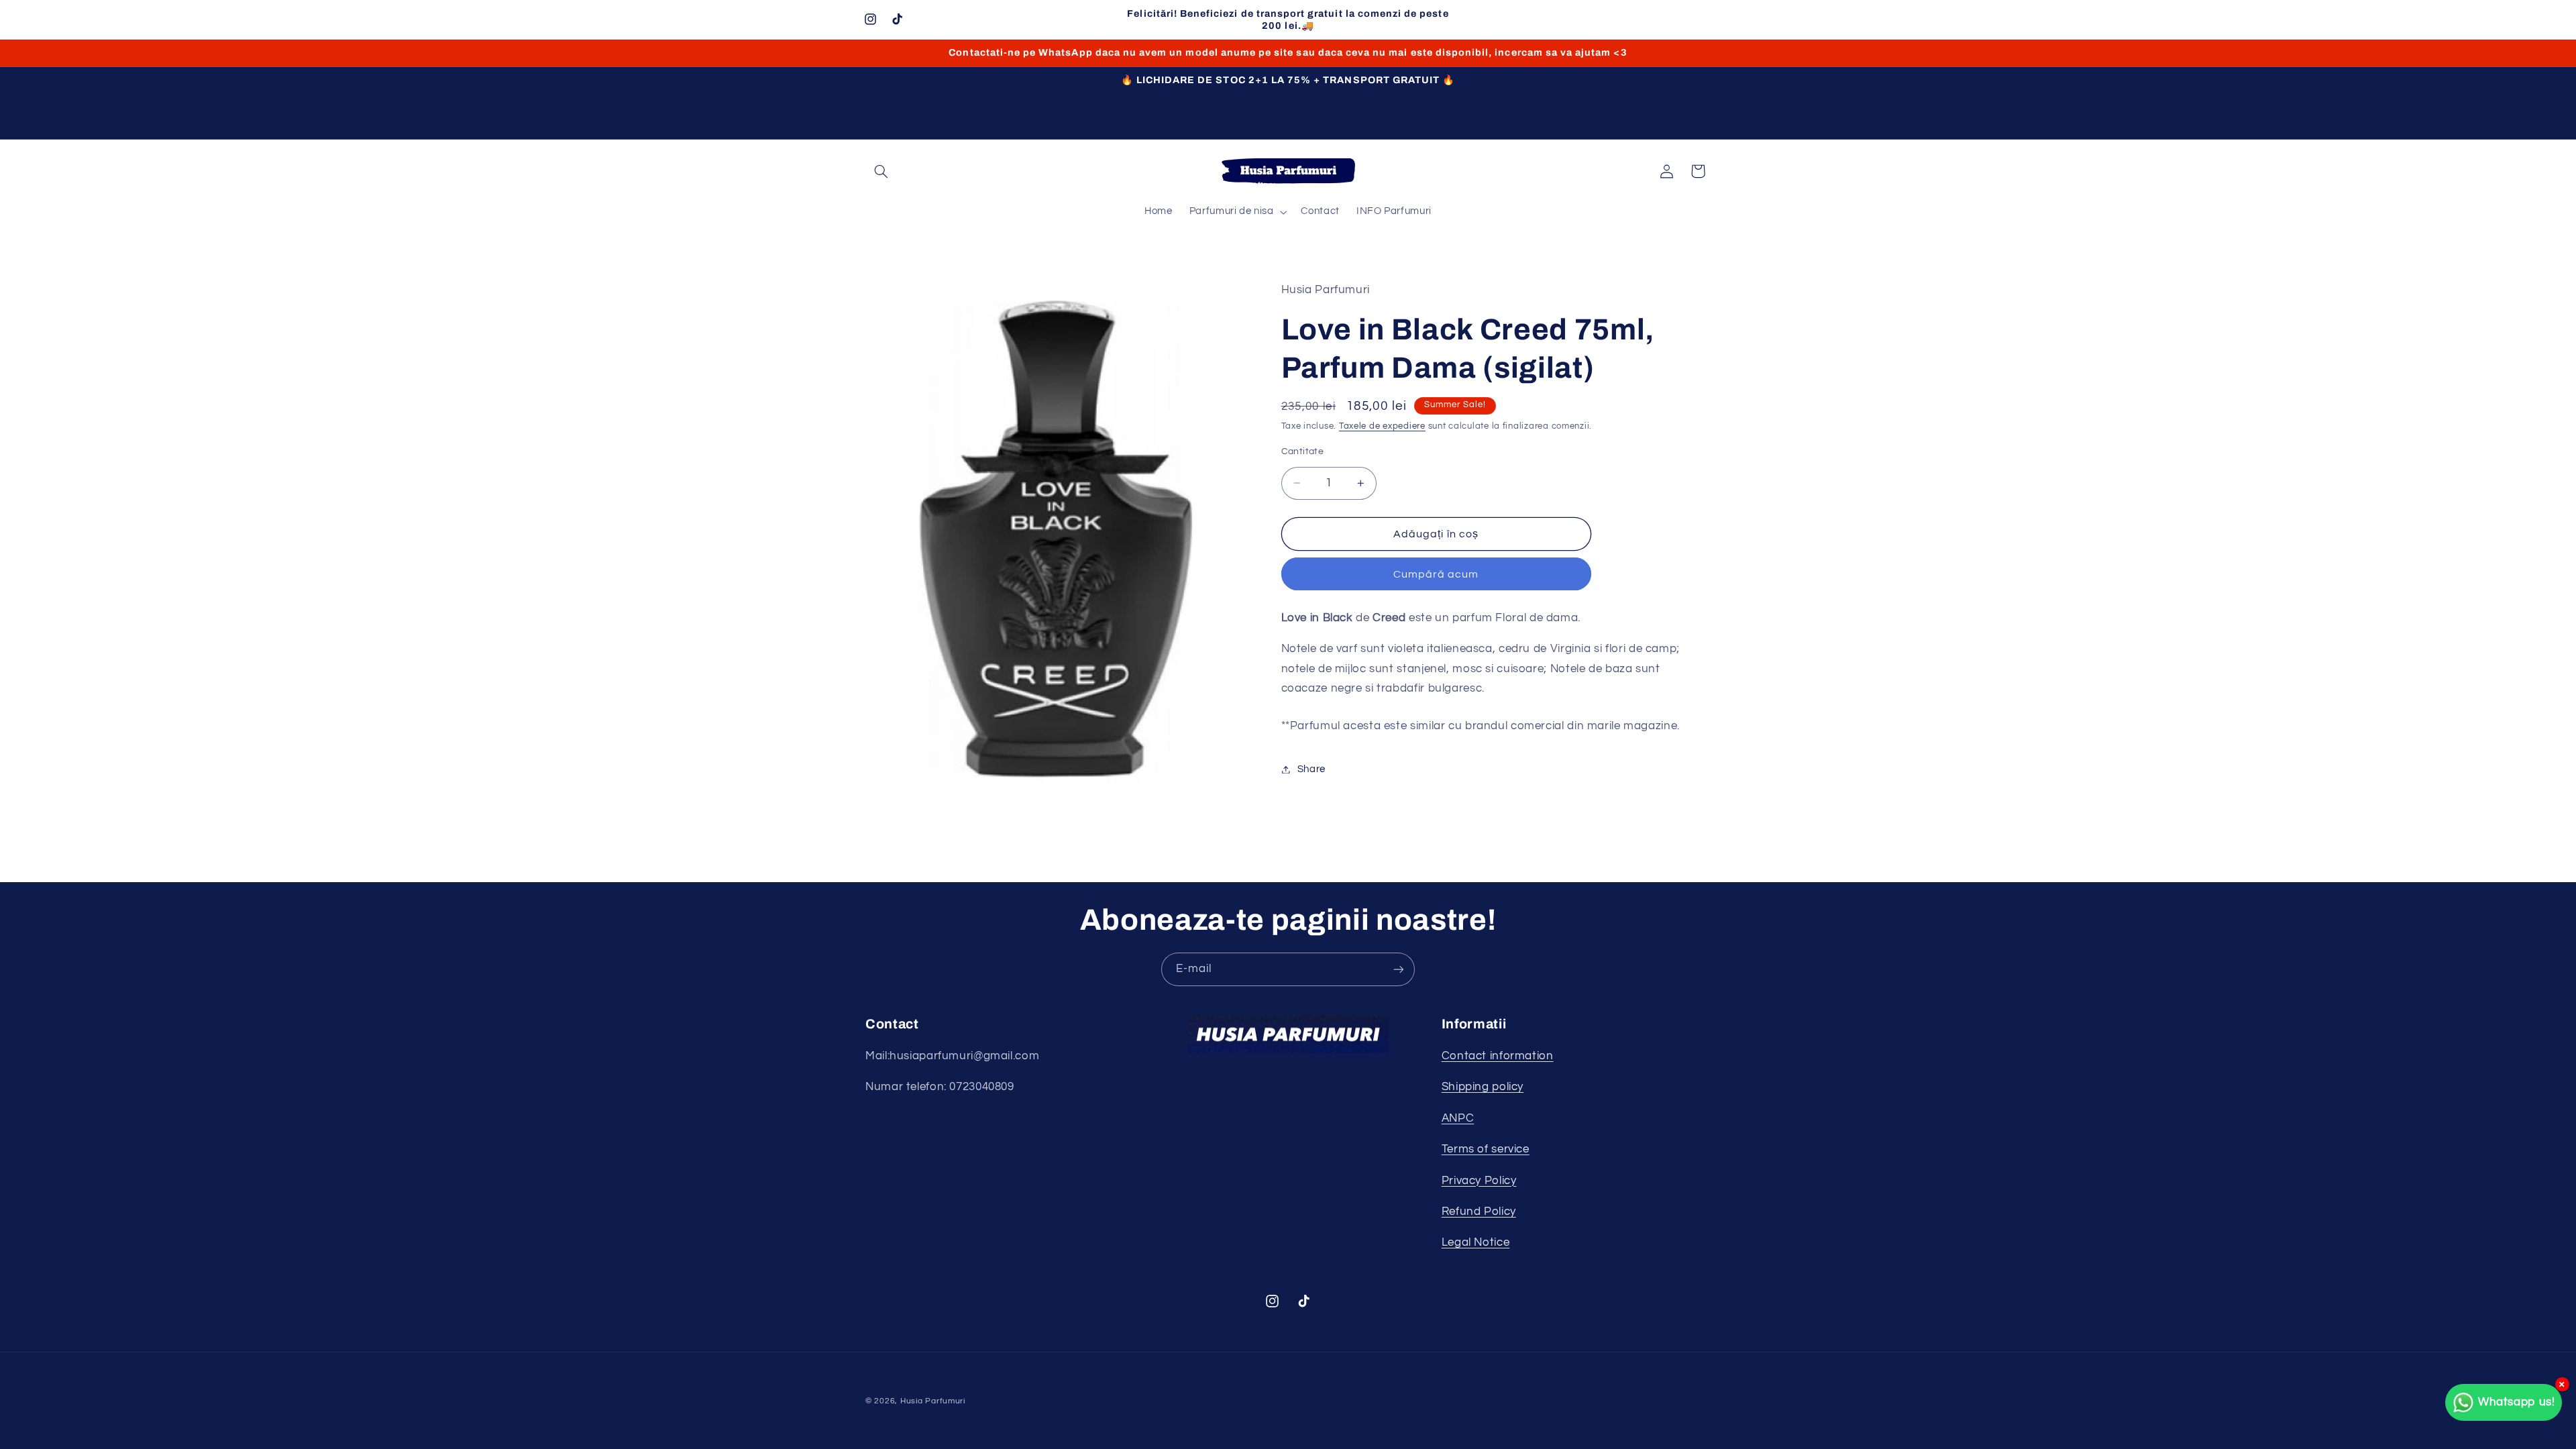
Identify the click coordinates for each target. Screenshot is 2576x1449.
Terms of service (1486, 1149)
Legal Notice (1476, 1242)
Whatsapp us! (2517, 1402)
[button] (881, 171)
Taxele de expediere (1382, 426)
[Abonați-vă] (1399, 969)
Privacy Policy (1479, 1181)
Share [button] (1311, 769)
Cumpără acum (1436, 574)
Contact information (1498, 1056)
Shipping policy (1483, 1087)
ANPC (1458, 1118)
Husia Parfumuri (933, 1401)
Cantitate (1303, 451)
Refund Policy (1479, 1212)
